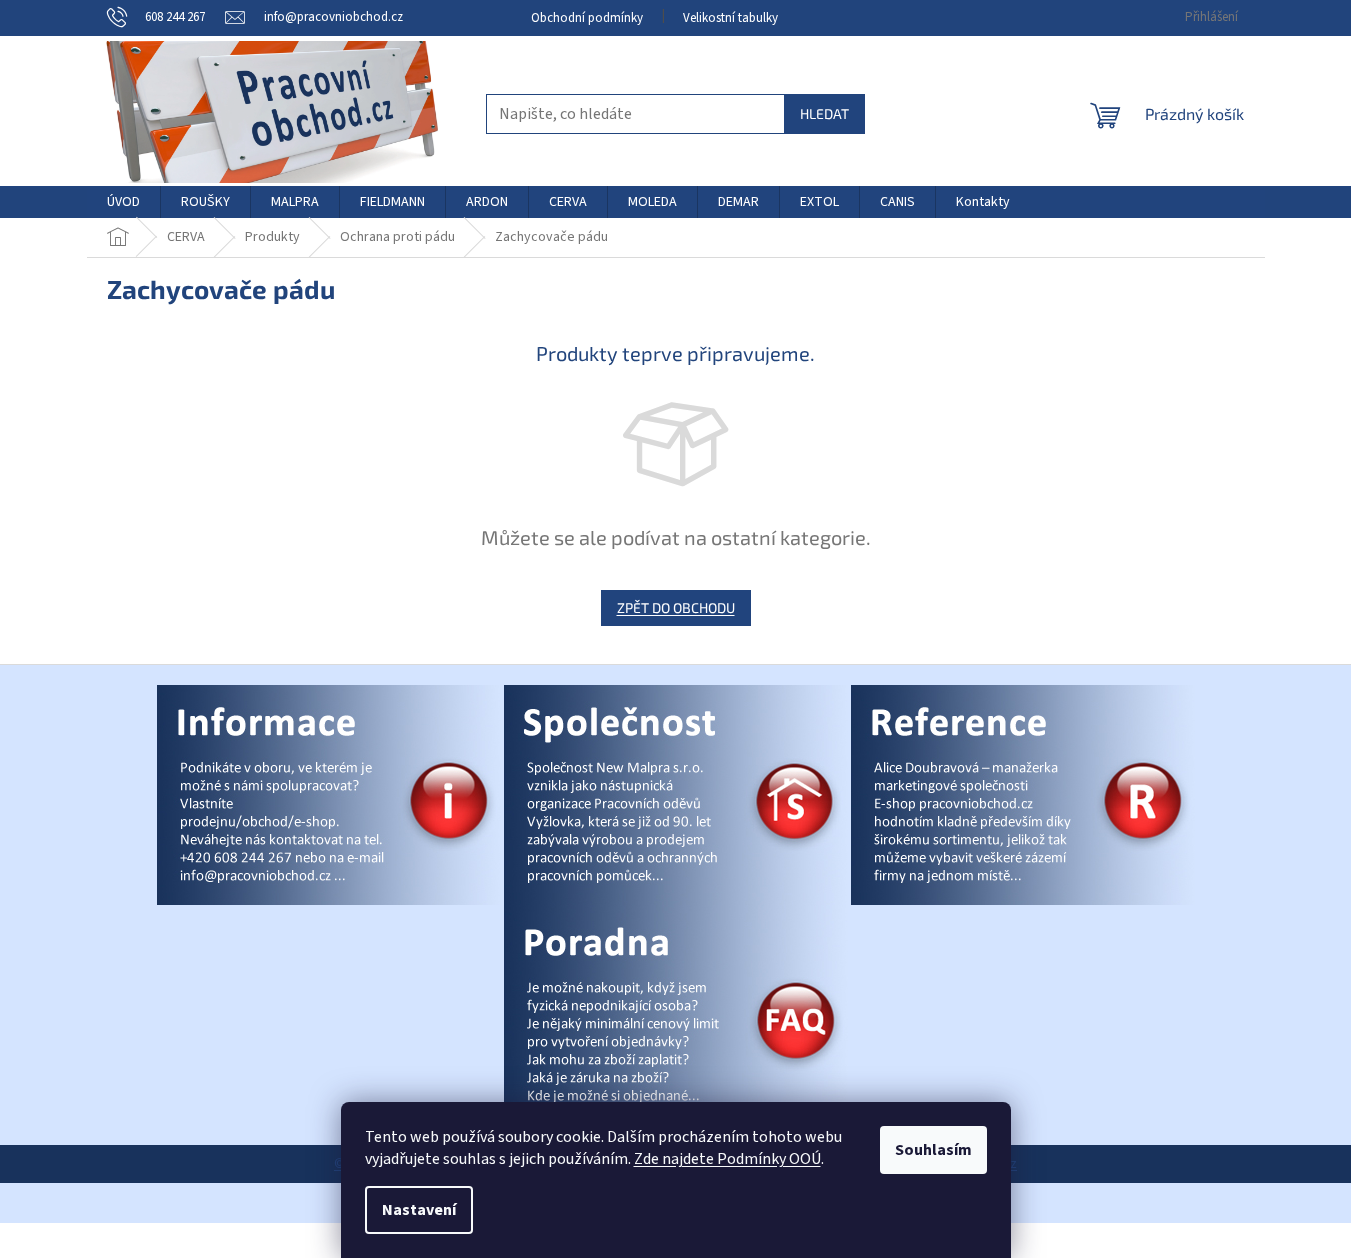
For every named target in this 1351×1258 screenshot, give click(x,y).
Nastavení (419, 1210)
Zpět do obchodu (676, 607)
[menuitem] (123, 202)
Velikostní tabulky (730, 18)
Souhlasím (933, 1150)
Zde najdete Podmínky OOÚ (727, 1159)
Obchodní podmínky (587, 18)
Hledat (824, 113)
